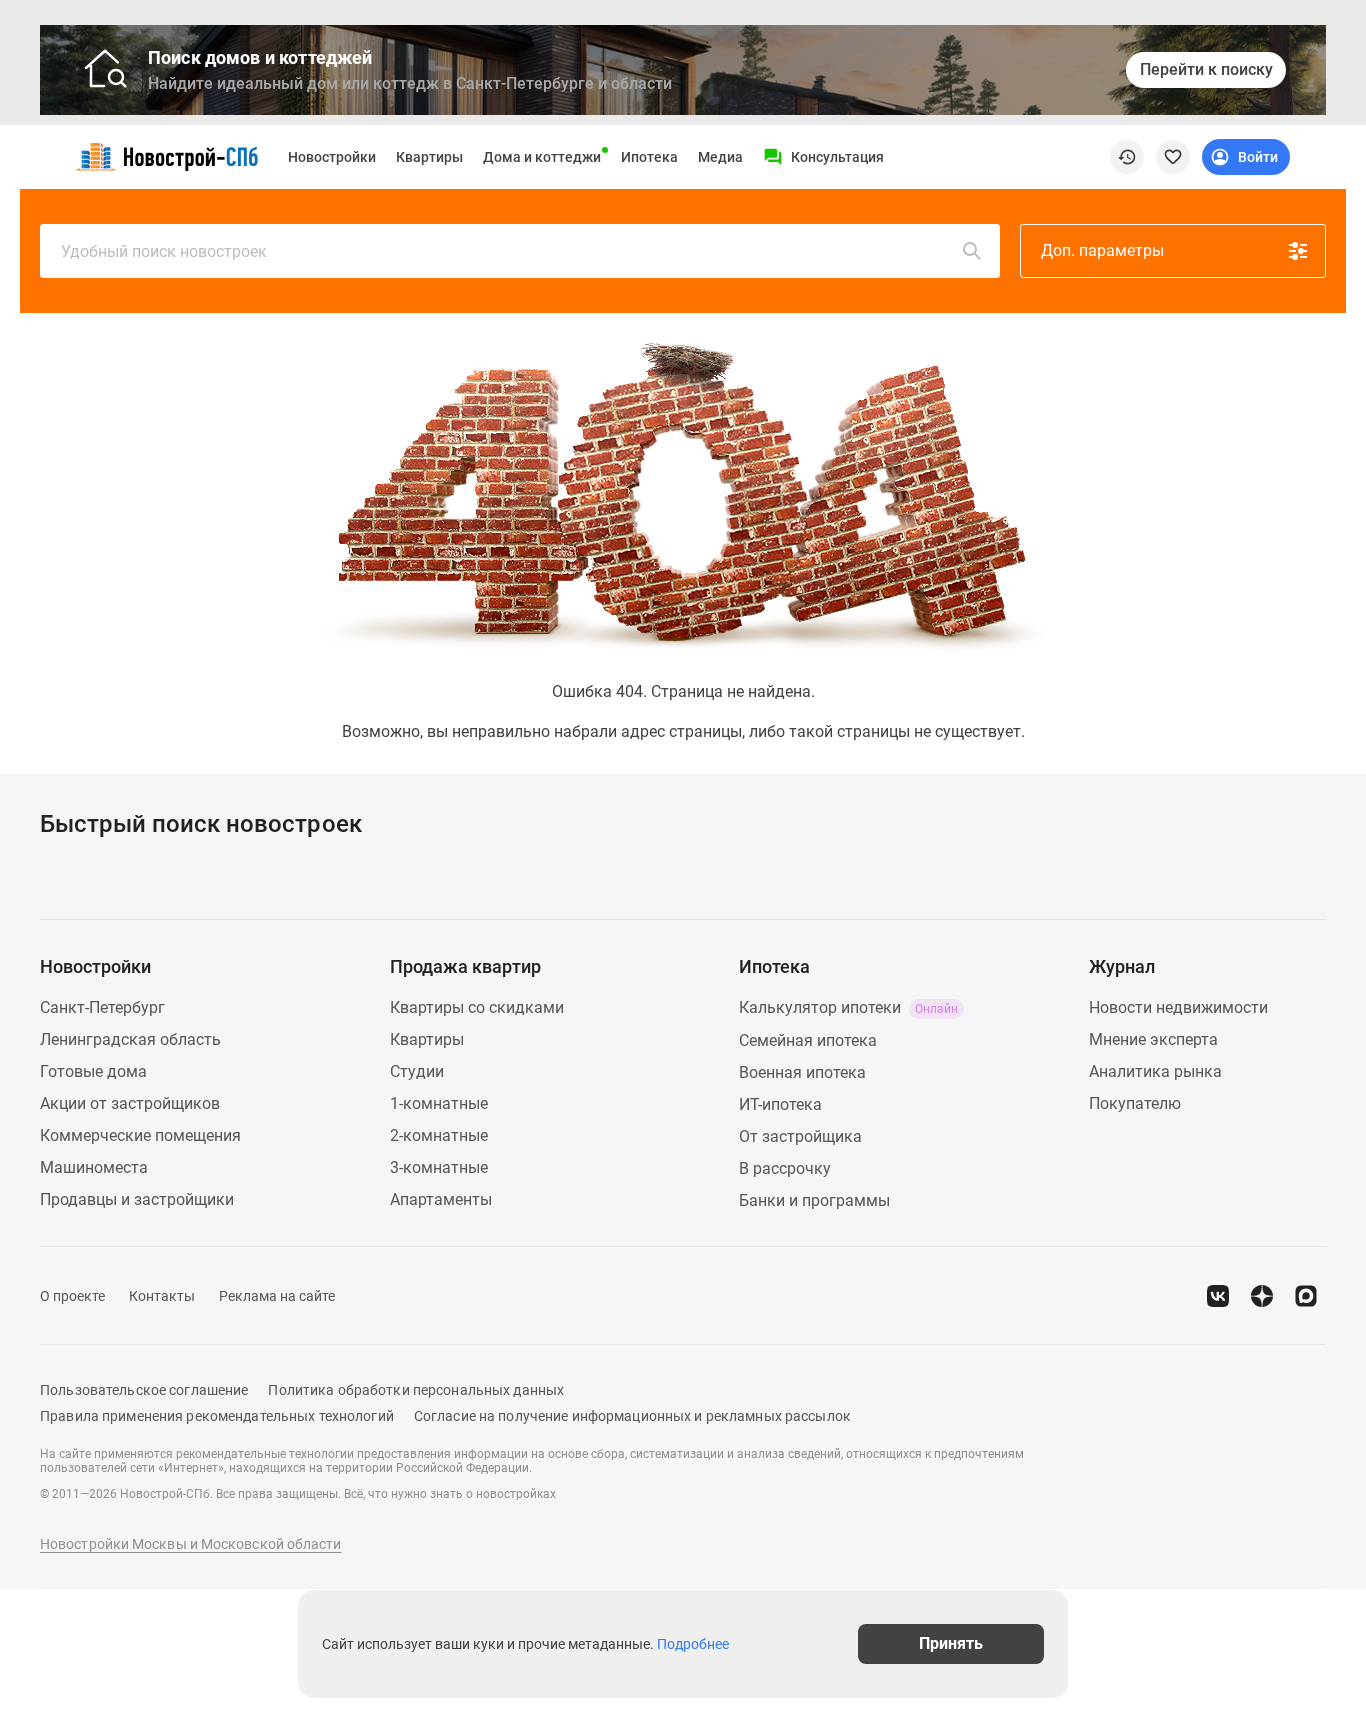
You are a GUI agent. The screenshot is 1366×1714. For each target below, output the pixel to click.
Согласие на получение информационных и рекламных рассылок (632, 1416)
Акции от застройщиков (130, 1103)
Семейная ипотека (808, 1040)
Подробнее (693, 1644)
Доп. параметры (1102, 250)
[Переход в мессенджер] (1306, 1296)
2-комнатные (439, 1135)
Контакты (162, 1296)
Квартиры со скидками (477, 1007)
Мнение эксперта (1153, 1039)
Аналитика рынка (1155, 1071)
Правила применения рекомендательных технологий (217, 1416)
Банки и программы (814, 1200)
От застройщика (800, 1136)
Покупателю (1135, 1103)
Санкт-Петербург (102, 1007)
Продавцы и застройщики (137, 1199)
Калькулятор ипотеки (848, 1007)
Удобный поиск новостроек (164, 251)
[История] (1127, 157)
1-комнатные (439, 1103)
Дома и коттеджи (542, 157)
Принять (951, 1643)
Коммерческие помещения (140, 1135)
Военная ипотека (802, 1072)
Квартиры (429, 157)
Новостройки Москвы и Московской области (191, 1544)
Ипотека (649, 157)
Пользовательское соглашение (144, 1390)
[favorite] (1173, 157)
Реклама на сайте (277, 1296)
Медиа (720, 157)
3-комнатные (439, 1167)
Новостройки (332, 157)
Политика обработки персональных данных (416, 1390)
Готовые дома (93, 1071)
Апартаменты (441, 1199)
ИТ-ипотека (780, 1104)
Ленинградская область (130, 1039)
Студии (417, 1071)
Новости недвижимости (1178, 1007)
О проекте (72, 1296)
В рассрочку (785, 1168)
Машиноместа (94, 1167)
